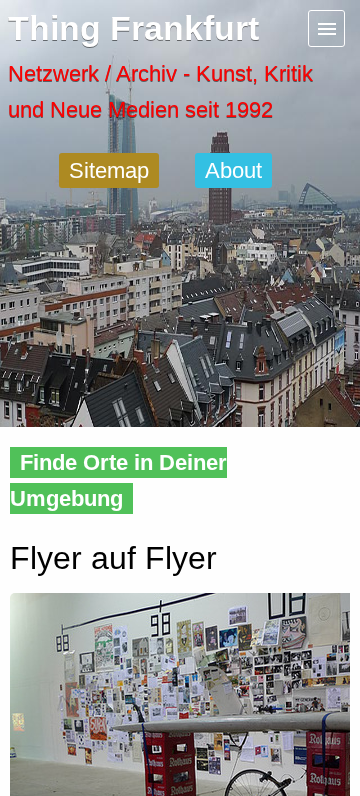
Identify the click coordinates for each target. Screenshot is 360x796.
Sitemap (109, 170)
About (233, 170)
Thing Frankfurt (133, 28)
